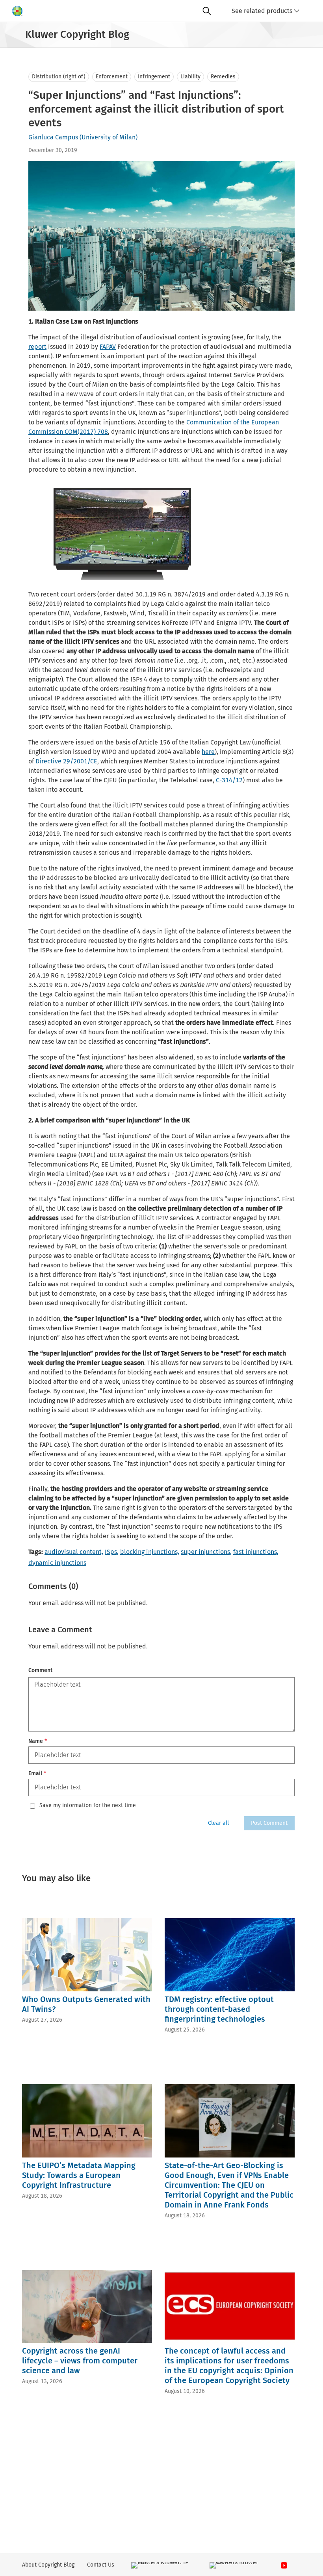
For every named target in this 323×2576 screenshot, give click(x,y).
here (208, 752)
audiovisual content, (74, 1552)
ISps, (112, 1552)
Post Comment (269, 1823)
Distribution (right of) (59, 77)
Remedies (223, 77)
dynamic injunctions (57, 1563)
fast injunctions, (256, 1552)
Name (38, 1741)
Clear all (218, 1823)
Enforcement (112, 77)
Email (37, 1773)
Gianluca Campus (53, 137)
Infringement (154, 77)
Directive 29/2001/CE (66, 761)
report (37, 347)
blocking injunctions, (150, 1552)
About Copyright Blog (48, 2565)
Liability (190, 77)
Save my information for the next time (88, 1806)
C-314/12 (229, 780)
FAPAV (108, 347)
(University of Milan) (109, 137)
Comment (40, 1670)
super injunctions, (206, 1552)
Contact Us (101, 2565)
